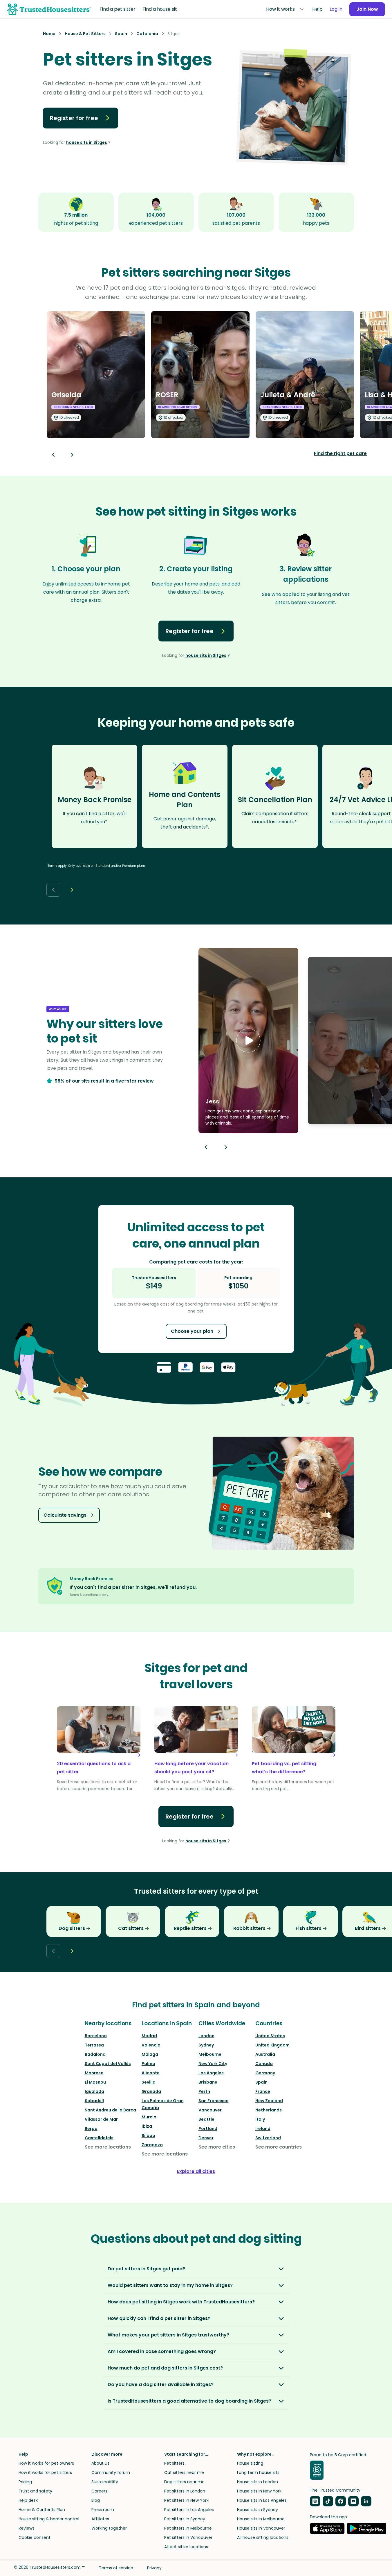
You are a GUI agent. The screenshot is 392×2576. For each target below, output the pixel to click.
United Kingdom (272, 2045)
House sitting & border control (49, 2519)
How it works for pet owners (46, 2463)
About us (100, 2463)
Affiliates (100, 2519)
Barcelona (96, 2036)
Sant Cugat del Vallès (108, 2064)
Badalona (95, 2054)
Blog (96, 2500)
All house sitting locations (263, 2537)
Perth (204, 2091)
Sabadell (94, 2101)
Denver (206, 2138)
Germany (265, 2073)
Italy (260, 2119)
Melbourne (210, 2054)
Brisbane (208, 2082)
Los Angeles (211, 2073)
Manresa (94, 2073)
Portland (208, 2129)
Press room (103, 2510)
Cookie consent (35, 2537)
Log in (336, 9)
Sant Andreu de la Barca (110, 2110)
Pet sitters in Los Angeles (189, 2510)
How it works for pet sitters (45, 2472)
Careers (99, 2491)
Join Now (367, 9)
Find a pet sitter (118, 9)
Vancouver (210, 2110)
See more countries (279, 2147)
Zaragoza (152, 2145)
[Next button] (72, 455)
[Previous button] (206, 1147)
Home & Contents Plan (42, 2510)
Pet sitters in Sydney (185, 2519)
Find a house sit (160, 9)
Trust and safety (35, 2491)
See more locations (108, 2147)
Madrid (149, 2036)
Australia (265, 2054)
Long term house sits (258, 2472)
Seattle (206, 2119)
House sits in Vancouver (261, 2528)
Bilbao (148, 2136)
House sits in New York (259, 2491)
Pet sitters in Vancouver (188, 2537)
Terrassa (94, 2045)
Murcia (149, 2117)
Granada (151, 2091)
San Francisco (214, 2101)
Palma (148, 2064)
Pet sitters (174, 2463)
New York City (213, 2064)
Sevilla (149, 2082)
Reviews (27, 2528)
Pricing (25, 2482)
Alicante (151, 2073)
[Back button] (53, 455)
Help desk (28, 2500)
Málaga (150, 2054)
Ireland (263, 2129)
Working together (109, 2528)
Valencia (151, 2045)
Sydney (206, 2045)
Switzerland (268, 2138)
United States (270, 2036)
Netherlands (269, 2110)
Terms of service (116, 2568)
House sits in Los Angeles (262, 2500)
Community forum (111, 2472)
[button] (248, 1040)
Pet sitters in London (185, 2491)
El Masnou (95, 2082)
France (263, 2091)
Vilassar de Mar (101, 2119)
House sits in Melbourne (261, 2519)
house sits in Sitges (87, 142)
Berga (91, 2129)
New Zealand (269, 2101)
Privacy (154, 2568)
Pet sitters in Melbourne (188, 2528)
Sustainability (105, 2482)
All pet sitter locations (186, 2547)
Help (317, 9)
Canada (264, 2064)
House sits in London (258, 2482)
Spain (261, 2082)
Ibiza (147, 2126)
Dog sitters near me (184, 2482)
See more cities (217, 2147)
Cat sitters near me (184, 2472)
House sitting (250, 2463)
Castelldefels (99, 2138)
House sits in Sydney (258, 2510)
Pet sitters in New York (186, 2500)
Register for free (74, 118)
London (206, 2036)
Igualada (94, 2091)
